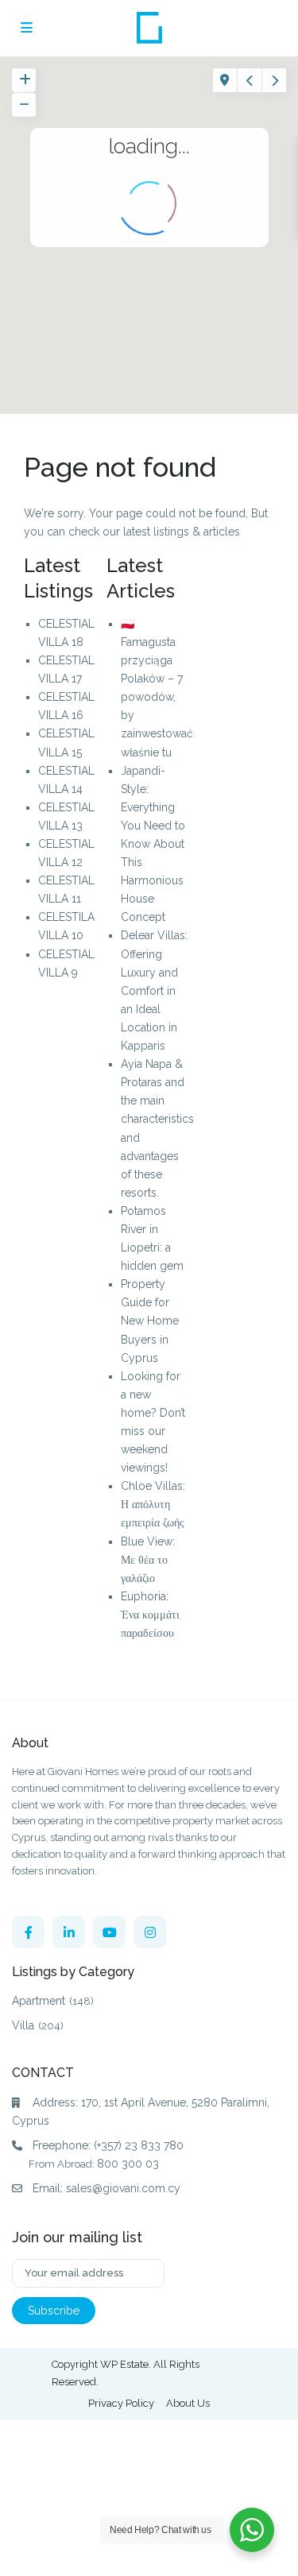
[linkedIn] (69, 1932)
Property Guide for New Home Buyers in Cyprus (150, 1321)
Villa (23, 2025)
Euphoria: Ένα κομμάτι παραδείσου (150, 1615)
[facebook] (28, 1932)
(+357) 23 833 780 (139, 2145)
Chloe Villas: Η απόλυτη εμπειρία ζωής (153, 1504)
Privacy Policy (121, 2403)
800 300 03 (128, 2164)
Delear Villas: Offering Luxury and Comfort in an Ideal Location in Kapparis (154, 990)
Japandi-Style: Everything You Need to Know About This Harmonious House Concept (153, 844)
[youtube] (109, 1932)
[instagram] (150, 1932)
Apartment (39, 2001)
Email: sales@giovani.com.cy (106, 2188)
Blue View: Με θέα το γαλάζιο (148, 1560)
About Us (188, 2403)
